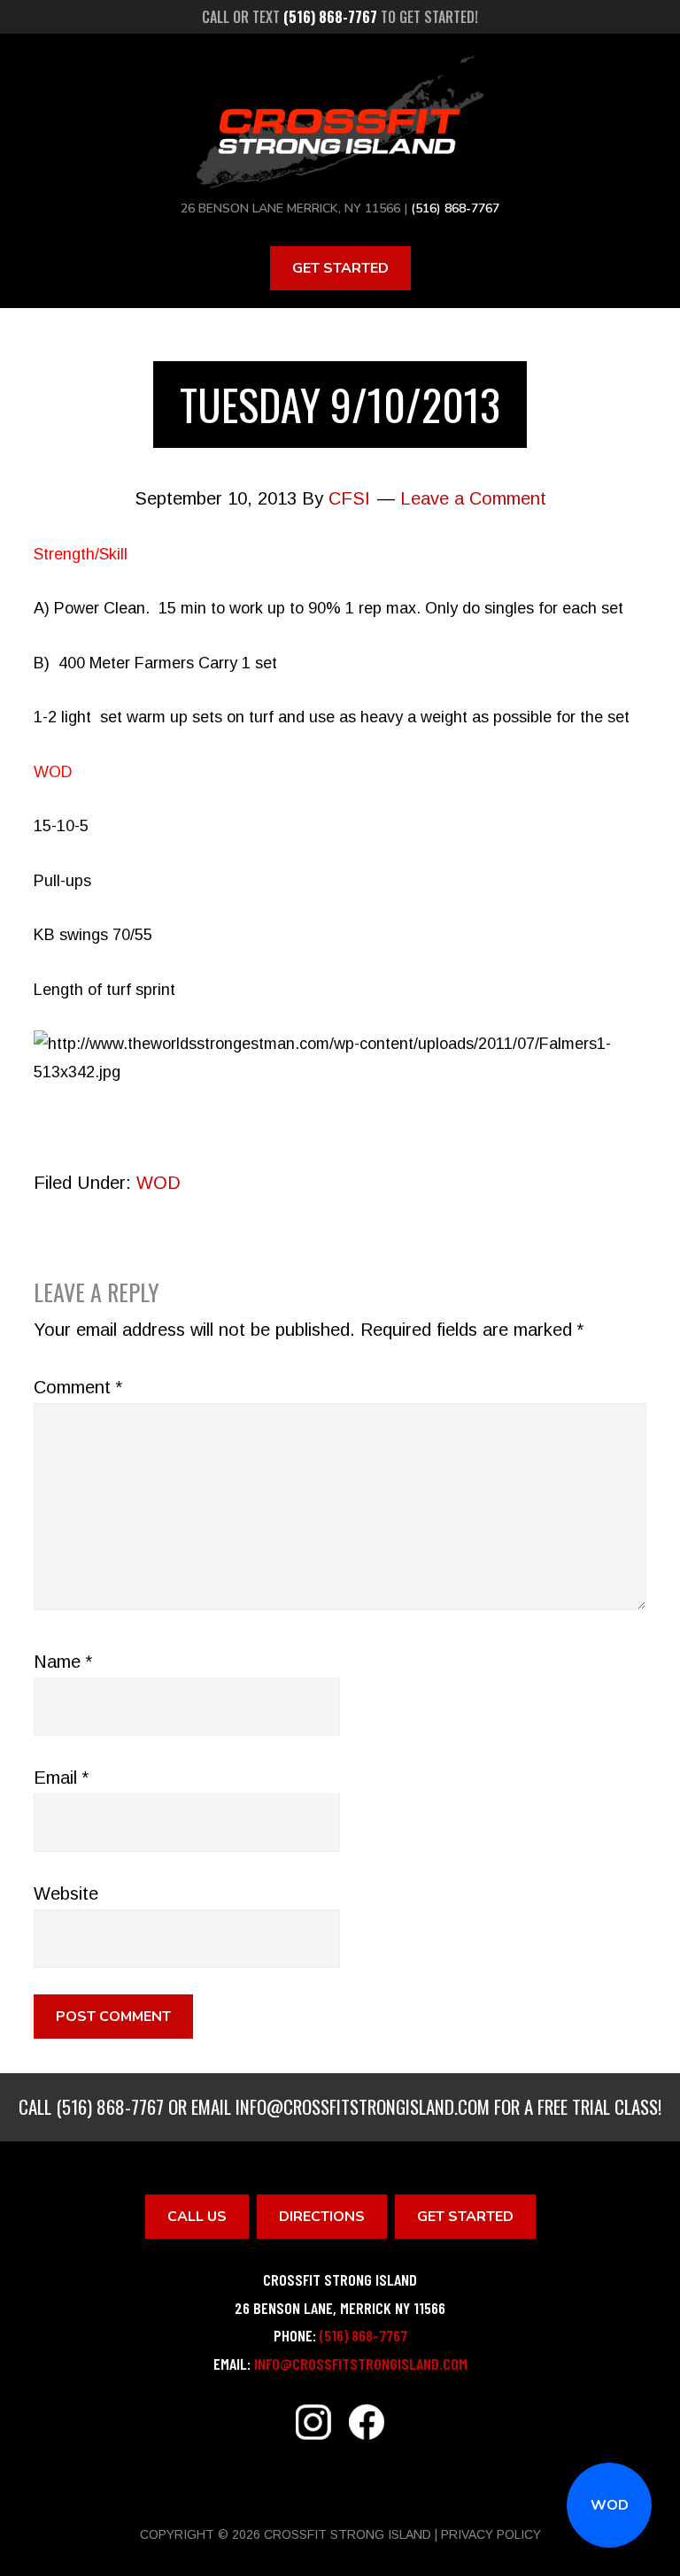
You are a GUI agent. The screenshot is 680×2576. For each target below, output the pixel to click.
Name (63, 1662)
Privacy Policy (491, 2534)
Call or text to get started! (340, 17)
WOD (610, 2505)
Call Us (197, 2217)
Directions (322, 2217)
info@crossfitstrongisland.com (363, 2106)
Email (61, 1778)
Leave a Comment (473, 498)
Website (66, 1893)
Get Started (340, 268)
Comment (78, 1387)
